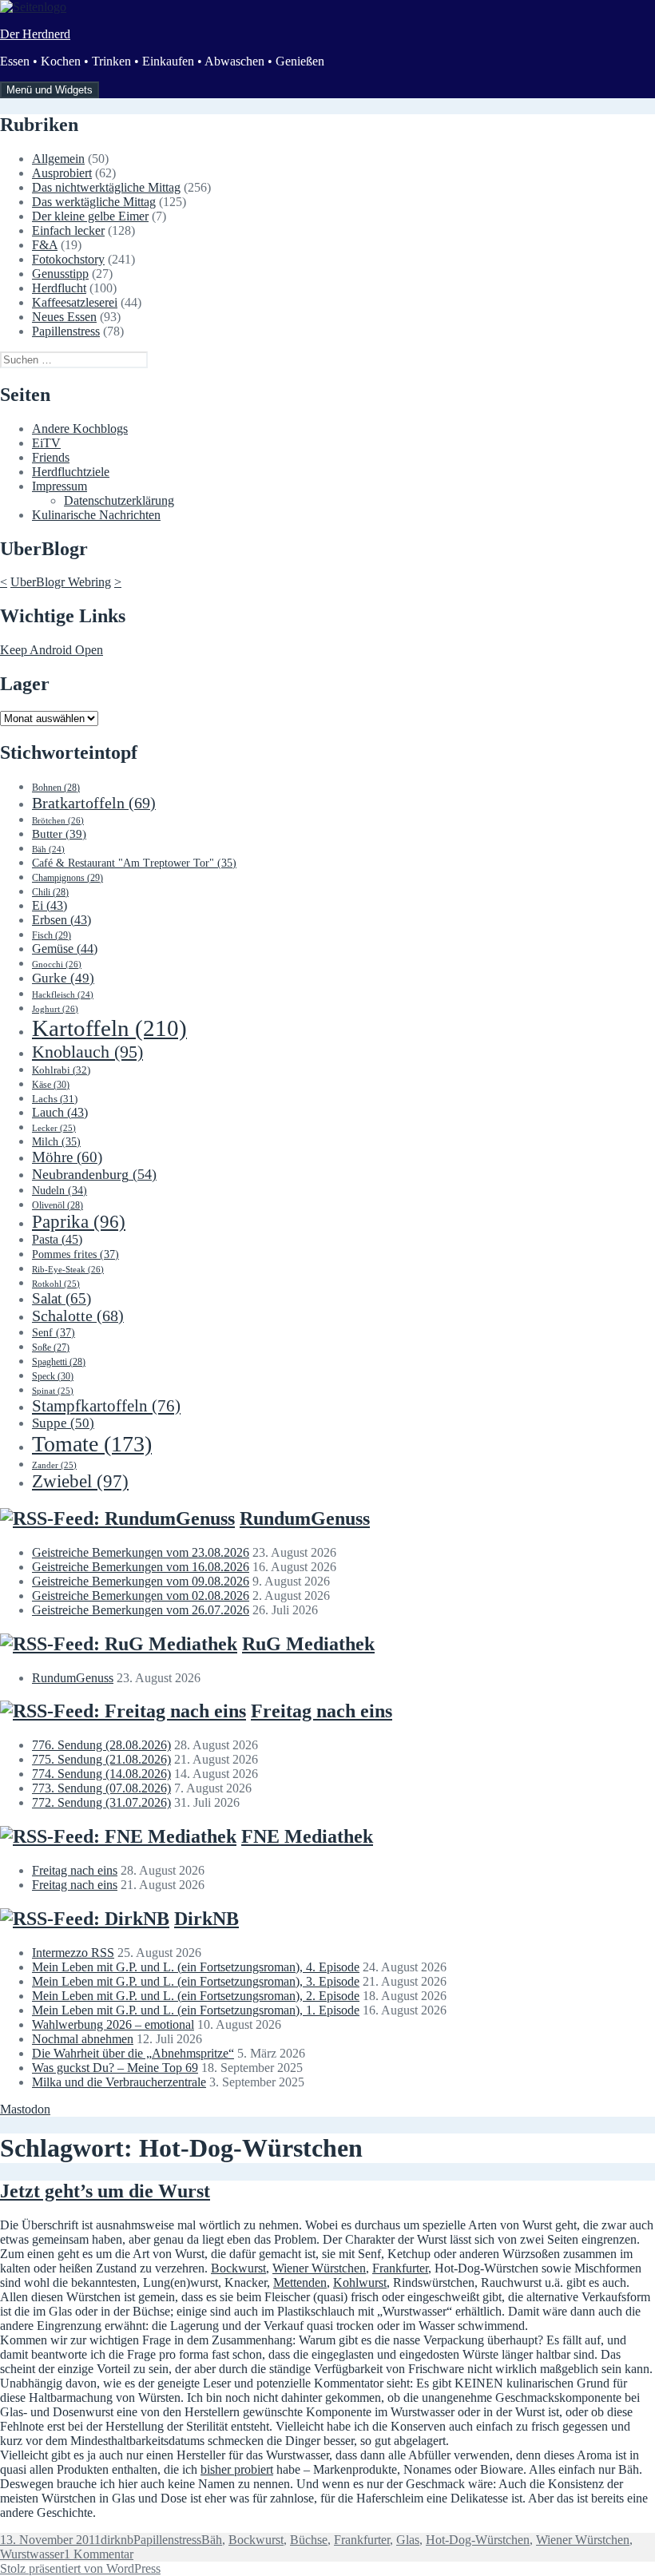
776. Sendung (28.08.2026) (101, 1745)
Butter (59, 834)
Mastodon (25, 2109)
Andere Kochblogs (80, 429)
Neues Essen (64, 317)
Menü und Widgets (50, 90)
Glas (408, 2540)
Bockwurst (238, 2268)
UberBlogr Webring (61, 582)
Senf (54, 1332)
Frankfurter (400, 2268)
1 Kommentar (99, 2554)
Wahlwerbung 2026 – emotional (113, 2024)
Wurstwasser (32, 2554)
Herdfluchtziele (71, 472)
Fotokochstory (68, 259)
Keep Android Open (52, 650)
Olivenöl (58, 1205)
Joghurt (55, 1009)
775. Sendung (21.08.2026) (101, 1759)
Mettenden (300, 2282)
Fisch (52, 935)
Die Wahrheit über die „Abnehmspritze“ (133, 2053)
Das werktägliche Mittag (94, 202)
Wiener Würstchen (319, 2268)
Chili (50, 892)
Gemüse (65, 949)
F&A (45, 245)
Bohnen (56, 788)
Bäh (48, 849)
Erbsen (62, 920)
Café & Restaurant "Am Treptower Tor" (134, 863)
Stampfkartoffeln (106, 1406)
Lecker (54, 1128)
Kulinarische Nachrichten (96, 515)
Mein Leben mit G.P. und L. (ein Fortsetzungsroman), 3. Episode (196, 1981)
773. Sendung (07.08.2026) (101, 1788)
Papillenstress (66, 331)
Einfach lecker (68, 230)
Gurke (63, 978)
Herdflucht (59, 288)
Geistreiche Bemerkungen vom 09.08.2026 (141, 1581)
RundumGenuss (305, 1518)
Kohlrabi (61, 1070)
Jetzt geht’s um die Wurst (105, 2191)
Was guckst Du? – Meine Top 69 (115, 2068)
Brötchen (58, 820)
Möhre (67, 1157)
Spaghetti (59, 1362)
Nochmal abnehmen (83, 2039)
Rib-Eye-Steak (68, 1269)
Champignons (67, 878)
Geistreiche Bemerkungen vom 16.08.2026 (141, 1567)
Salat (62, 1298)
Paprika (79, 1222)
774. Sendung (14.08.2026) (101, 1774)
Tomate (92, 1444)
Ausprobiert (62, 173)
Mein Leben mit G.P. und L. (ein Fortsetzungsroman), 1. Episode (196, 2010)
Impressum (60, 486)
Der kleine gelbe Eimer (90, 216)
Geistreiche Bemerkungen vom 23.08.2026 (141, 1552)
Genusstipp (60, 274)
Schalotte (78, 1316)
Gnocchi (57, 964)
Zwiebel (80, 1481)
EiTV (46, 443)
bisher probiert (237, 2469)
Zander (54, 1465)
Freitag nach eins (322, 1711)
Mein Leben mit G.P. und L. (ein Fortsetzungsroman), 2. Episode (196, 1996)
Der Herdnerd (35, 34)
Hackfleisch (63, 995)
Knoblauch (87, 1052)
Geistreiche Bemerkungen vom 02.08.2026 (141, 1596)
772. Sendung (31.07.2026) (101, 1802)
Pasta (57, 1239)
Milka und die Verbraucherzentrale (119, 2082)
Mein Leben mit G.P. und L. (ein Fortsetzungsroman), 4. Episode (196, 1967)
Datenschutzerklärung (119, 500)
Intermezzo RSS (73, 1953)
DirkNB (206, 1919)
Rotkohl (56, 1284)
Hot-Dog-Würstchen (478, 2540)
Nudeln (60, 1191)
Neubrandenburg (94, 1174)
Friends (51, 457)
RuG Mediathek (308, 1644)
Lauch (60, 1112)
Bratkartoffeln (94, 803)
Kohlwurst (360, 2282)
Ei (50, 905)
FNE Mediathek (307, 1836)
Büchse (309, 2540)
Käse (51, 1085)
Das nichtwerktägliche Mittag (106, 187)
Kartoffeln (109, 1028)
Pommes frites (75, 1254)
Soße (51, 1348)
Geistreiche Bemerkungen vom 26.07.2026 (141, 1610)
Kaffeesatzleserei (75, 302)
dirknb (117, 2540)
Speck (53, 1376)
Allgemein (58, 159)
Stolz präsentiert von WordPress (80, 2568)
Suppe (63, 1423)
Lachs (55, 1099)
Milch (56, 1142)
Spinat (53, 1391)
